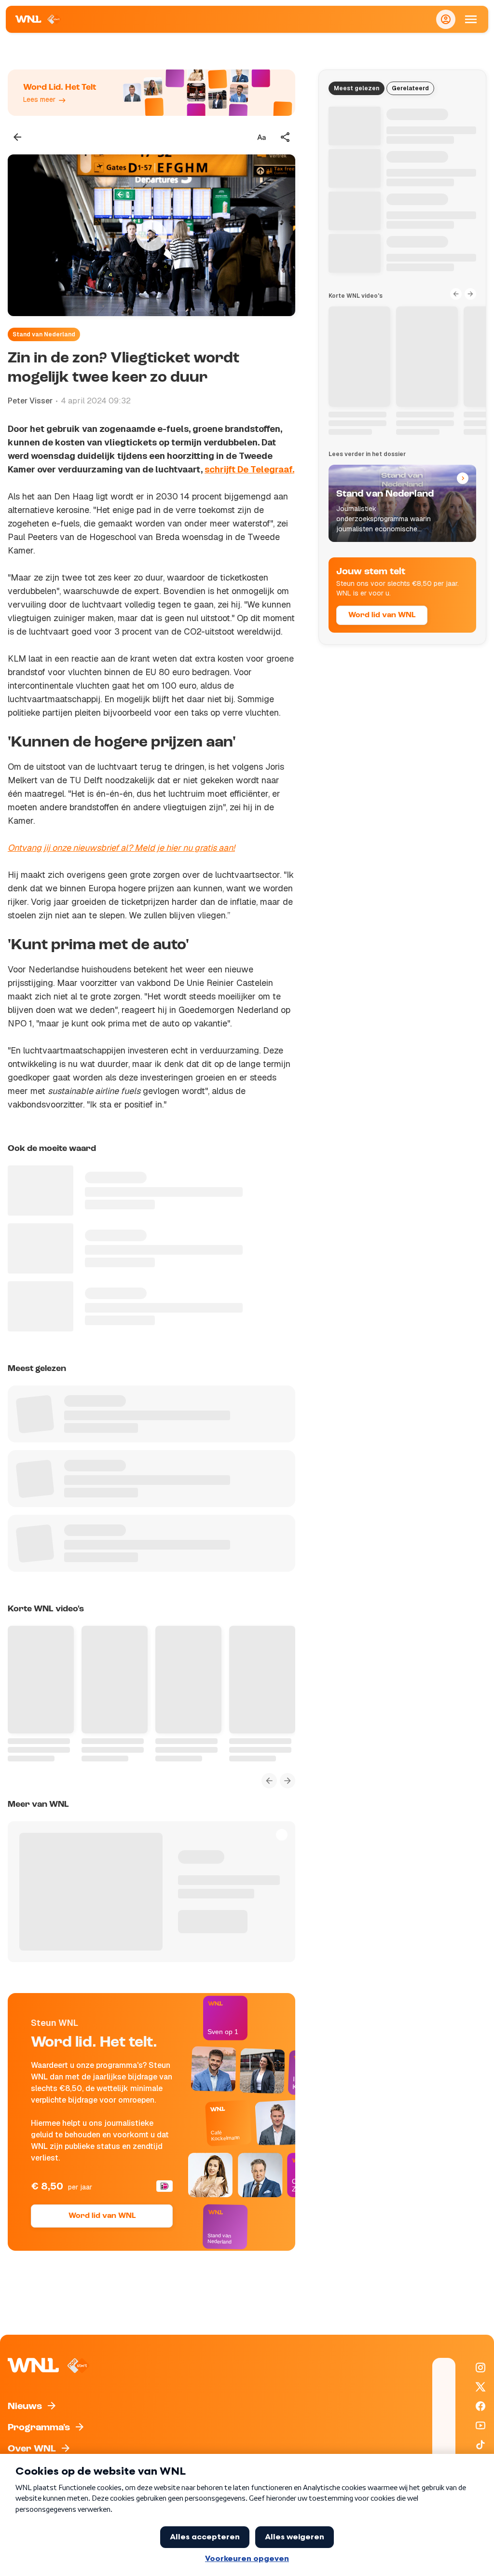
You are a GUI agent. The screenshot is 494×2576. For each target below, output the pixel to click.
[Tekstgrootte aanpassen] (261, 137)
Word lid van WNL (102, 2216)
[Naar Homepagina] (38, 19)
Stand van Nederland (44, 334)
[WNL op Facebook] (480, 2406)
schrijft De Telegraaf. (249, 469)
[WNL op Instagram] (480, 2368)
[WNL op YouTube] (480, 2425)
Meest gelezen (357, 88)
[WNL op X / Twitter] (480, 2387)
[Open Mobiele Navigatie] (471, 19)
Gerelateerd (410, 88)
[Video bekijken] (151, 235)
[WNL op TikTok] (480, 2445)
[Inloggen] (446, 19)
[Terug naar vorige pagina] (17, 137)
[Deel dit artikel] (286, 137)
